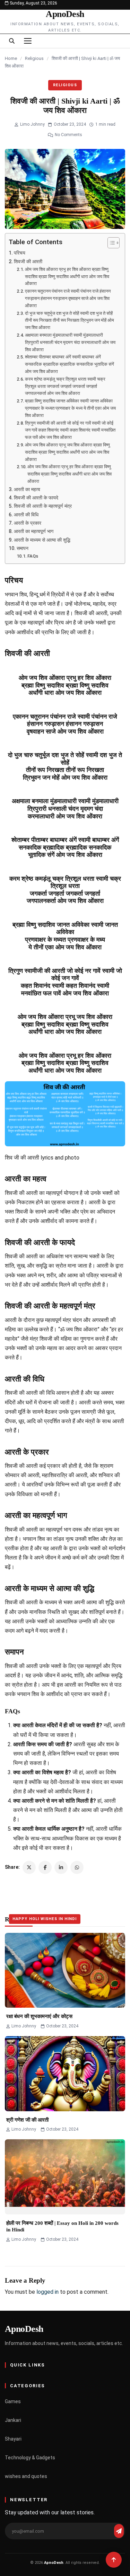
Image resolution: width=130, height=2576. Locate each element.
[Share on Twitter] (29, 1867)
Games (13, 2401)
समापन (23, 548)
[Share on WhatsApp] (77, 1867)
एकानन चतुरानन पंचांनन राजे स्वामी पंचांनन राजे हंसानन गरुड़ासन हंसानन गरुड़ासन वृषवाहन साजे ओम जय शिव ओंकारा (68, 298)
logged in (47, 2292)
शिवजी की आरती (28, 262)
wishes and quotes (26, 2476)
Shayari (13, 2439)
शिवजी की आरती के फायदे (36, 498)
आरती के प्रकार (28, 523)
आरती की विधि (26, 515)
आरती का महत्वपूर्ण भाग (34, 531)
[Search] (12, 41)
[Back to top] (114, 2560)
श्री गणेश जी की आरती (27, 2120)
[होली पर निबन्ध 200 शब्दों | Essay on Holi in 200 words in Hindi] (65, 2177)
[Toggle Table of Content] (110, 243)
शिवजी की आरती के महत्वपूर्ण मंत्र (43, 506)
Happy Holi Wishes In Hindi (45, 1919)
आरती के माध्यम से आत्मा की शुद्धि (42, 540)
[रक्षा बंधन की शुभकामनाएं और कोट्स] (65, 1970)
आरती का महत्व (27, 490)
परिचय (20, 253)
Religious (34, 58)
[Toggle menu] (28, 41)
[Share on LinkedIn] (61, 1867)
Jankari (13, 2420)
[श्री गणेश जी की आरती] (65, 2074)
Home (11, 58)
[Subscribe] (119, 2531)
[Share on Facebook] (45, 1867)
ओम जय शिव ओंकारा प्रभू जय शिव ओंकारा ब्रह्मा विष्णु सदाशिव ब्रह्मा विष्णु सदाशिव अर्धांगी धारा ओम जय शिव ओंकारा (67, 452)
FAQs (33, 556)
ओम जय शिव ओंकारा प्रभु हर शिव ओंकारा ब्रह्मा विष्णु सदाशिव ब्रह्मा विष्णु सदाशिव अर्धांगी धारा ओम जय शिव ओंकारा (67, 277)
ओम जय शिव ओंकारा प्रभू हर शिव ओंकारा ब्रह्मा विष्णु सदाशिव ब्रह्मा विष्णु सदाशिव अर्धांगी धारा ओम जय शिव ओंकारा (70, 474)
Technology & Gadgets (30, 2458)
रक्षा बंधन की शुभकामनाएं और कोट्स (39, 2016)
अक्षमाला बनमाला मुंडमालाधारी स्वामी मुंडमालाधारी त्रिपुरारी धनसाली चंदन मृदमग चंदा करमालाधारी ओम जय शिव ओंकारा (70, 342)
